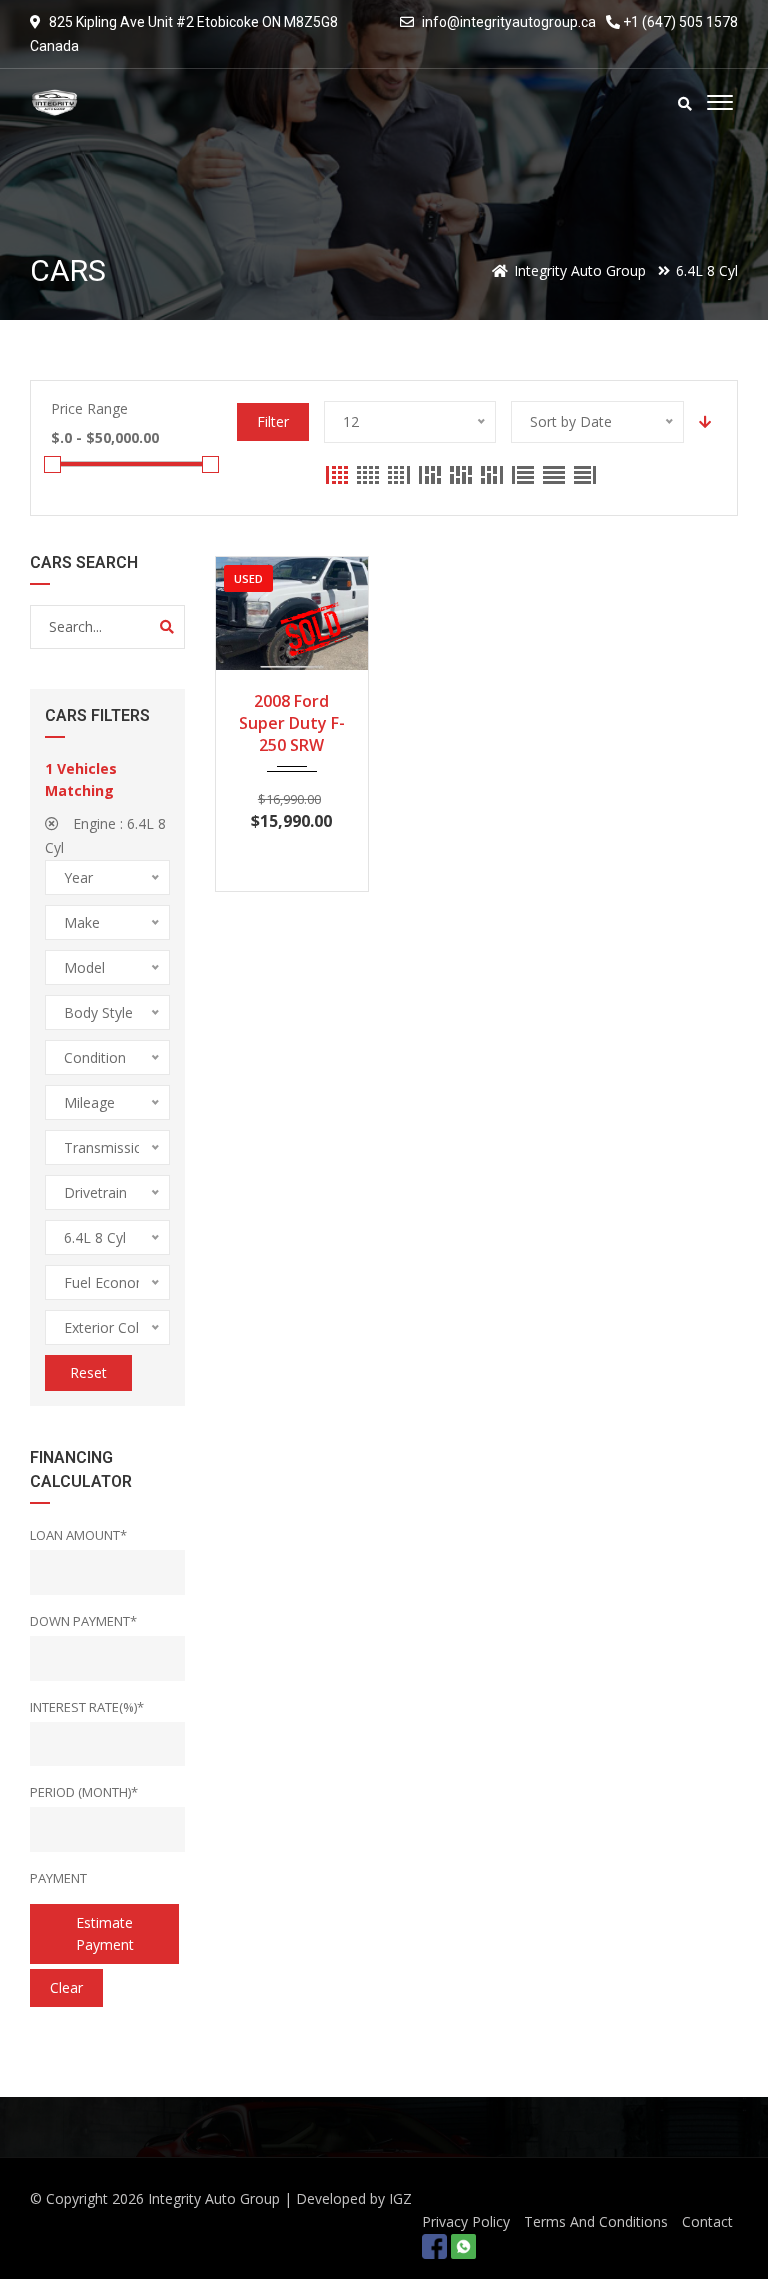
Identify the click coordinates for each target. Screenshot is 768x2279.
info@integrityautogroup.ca (509, 22)
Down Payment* (83, 1621)
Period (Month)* (84, 1792)
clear (66, 1987)
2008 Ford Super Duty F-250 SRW (292, 723)
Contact (707, 2221)
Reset (88, 1372)
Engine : (105, 835)
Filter (273, 421)
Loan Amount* (78, 1535)
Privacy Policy (466, 2221)
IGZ (400, 2198)
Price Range (89, 408)
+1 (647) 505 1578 (679, 22)
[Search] (167, 627)
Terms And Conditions (596, 2221)
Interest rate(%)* (87, 1707)
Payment (58, 1878)
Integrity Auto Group (214, 2198)
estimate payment (105, 1933)
